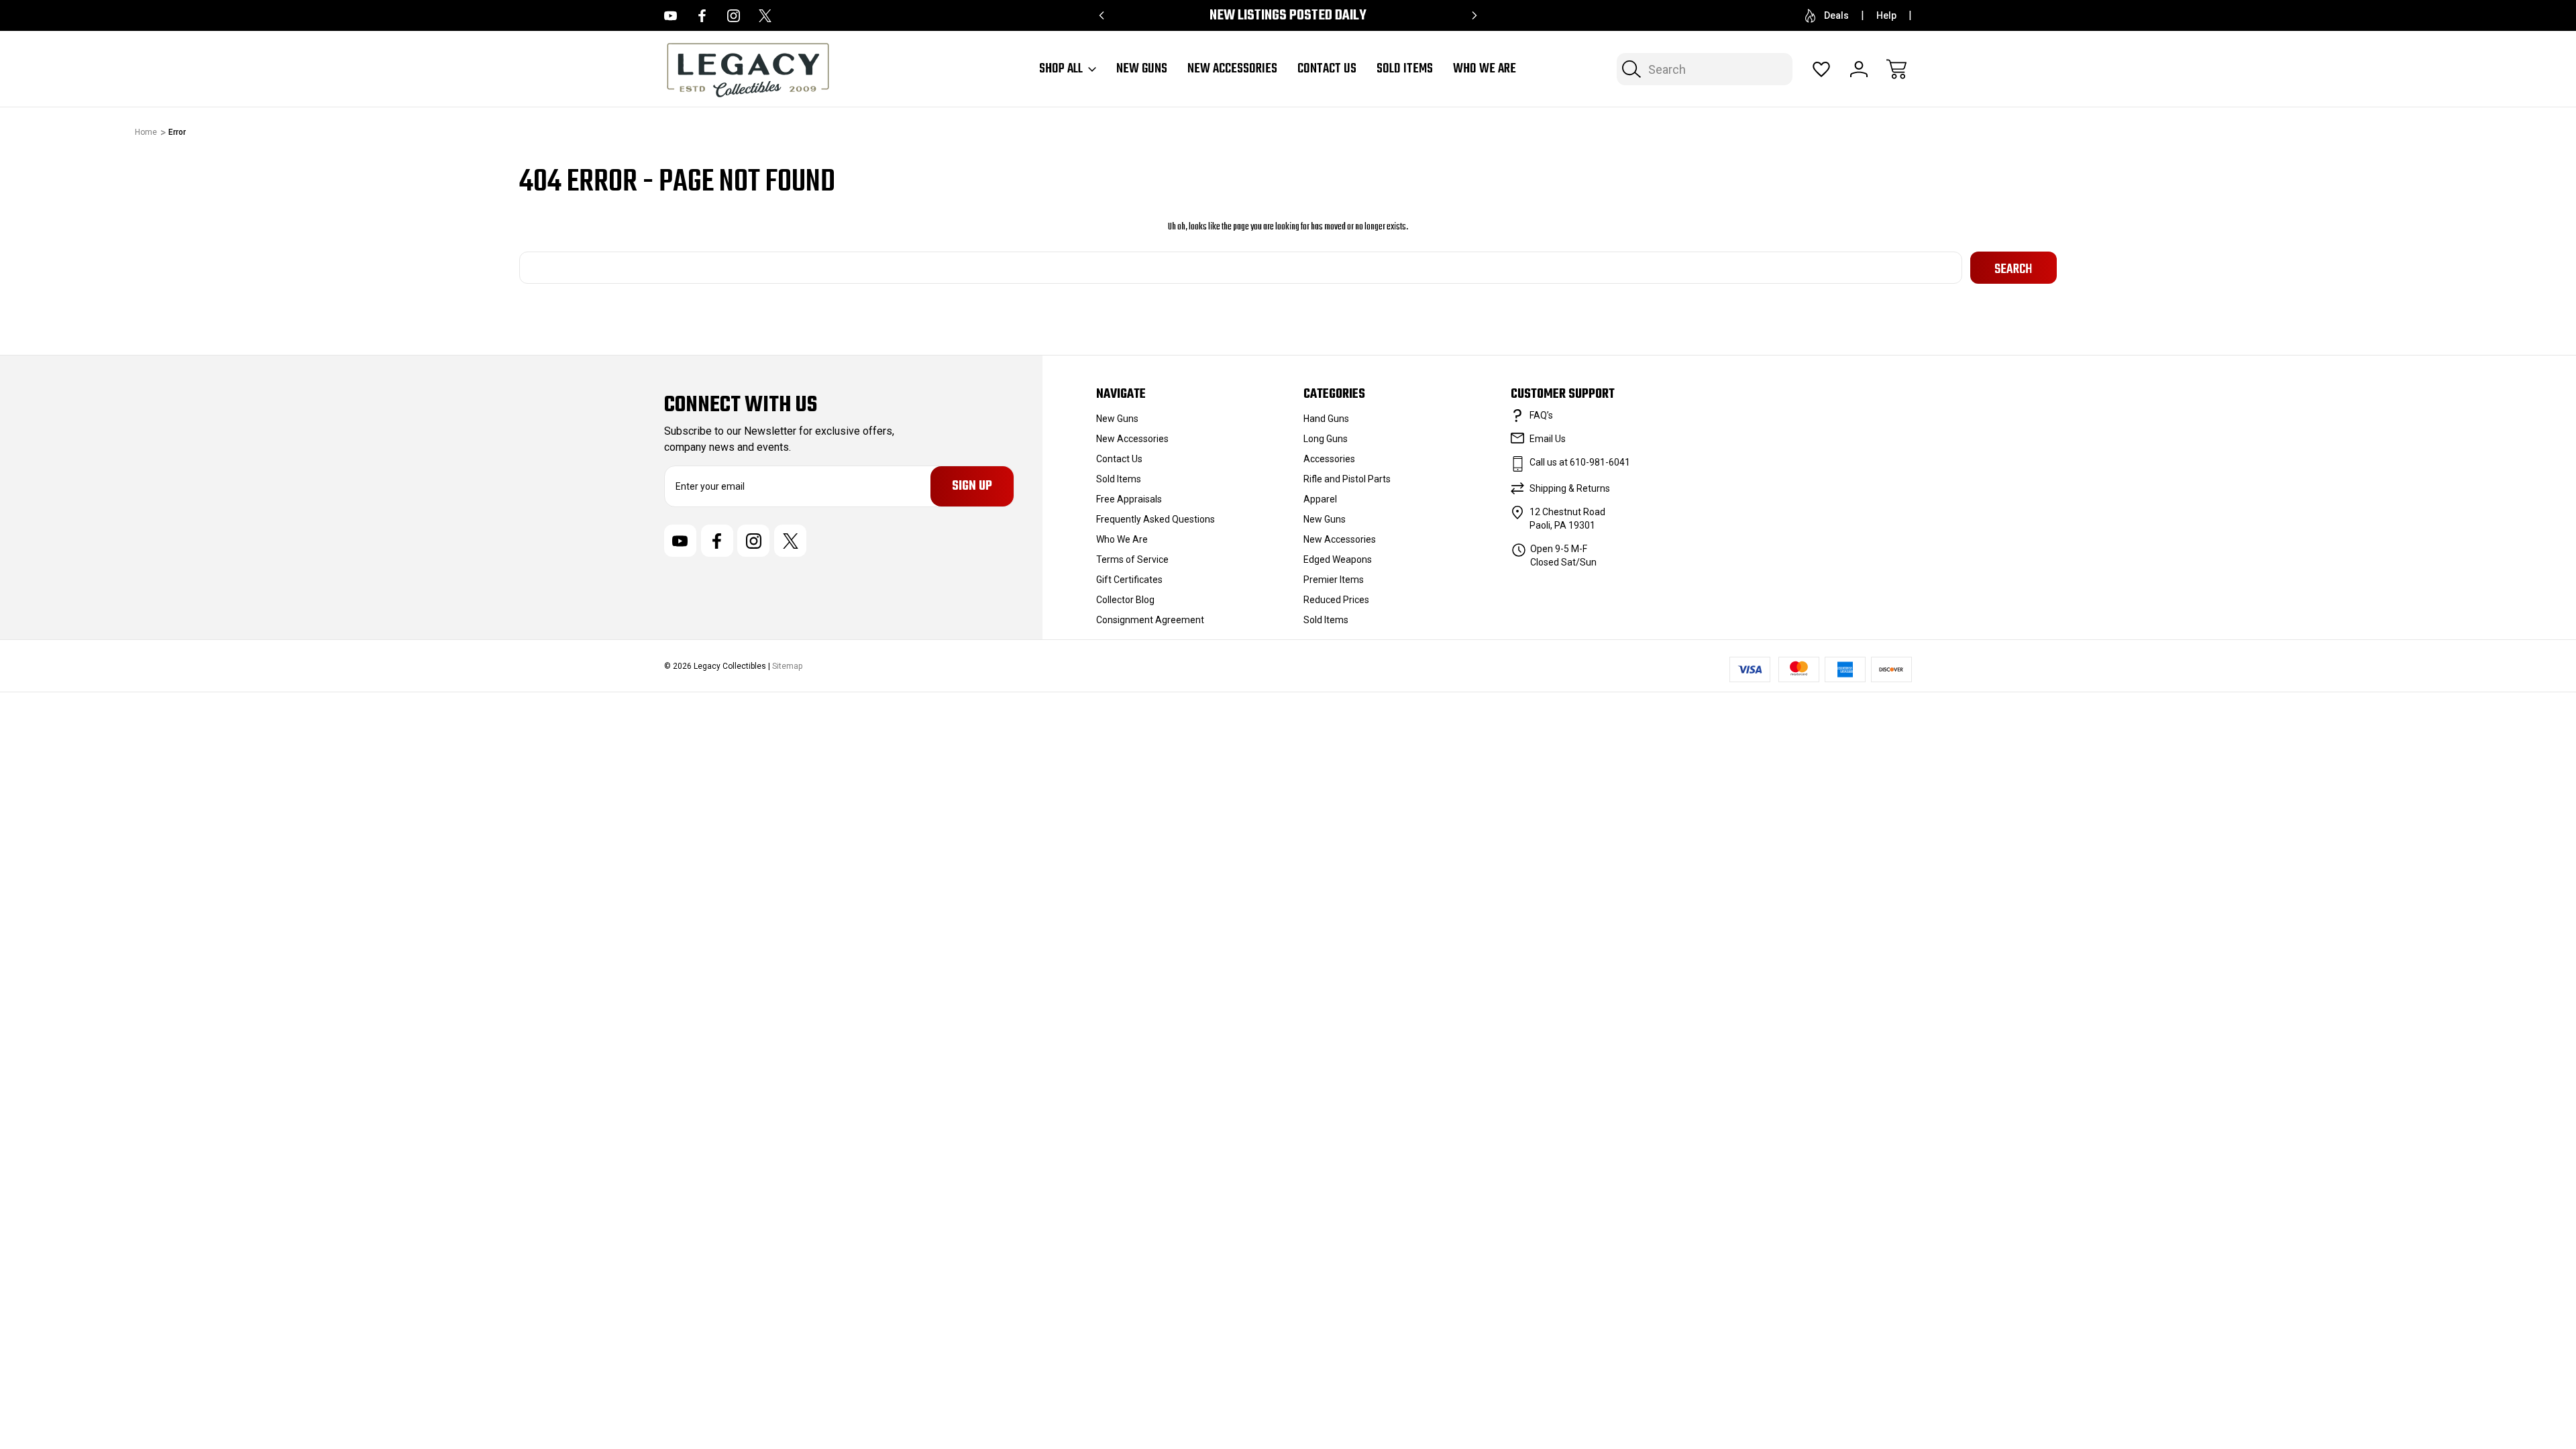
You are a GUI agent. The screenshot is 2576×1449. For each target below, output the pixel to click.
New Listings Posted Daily (1288, 16)
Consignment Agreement (1150, 620)
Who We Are (1485, 69)
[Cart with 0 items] (1896, 69)
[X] (765, 16)
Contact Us (1327, 69)
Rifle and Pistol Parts (1347, 479)
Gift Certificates (1129, 580)
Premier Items (1334, 580)
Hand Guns (1326, 419)
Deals (1836, 15)
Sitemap (787, 666)
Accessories (1329, 459)
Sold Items (1405, 69)
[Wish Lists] (1821, 69)
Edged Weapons (1338, 559)
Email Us (1548, 439)
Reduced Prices (1336, 600)
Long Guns (1326, 439)
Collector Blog (1125, 600)
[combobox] (1705, 69)
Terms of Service (1132, 559)
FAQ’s (1541, 415)
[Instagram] (734, 16)
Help (1886, 15)
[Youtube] (670, 16)
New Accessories (1232, 69)
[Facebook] (702, 16)
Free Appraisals (1129, 499)
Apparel (1320, 499)
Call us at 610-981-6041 (1580, 462)
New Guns (1142, 69)
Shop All (1061, 69)
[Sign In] (1859, 69)
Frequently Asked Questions (1156, 519)
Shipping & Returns (1570, 488)
